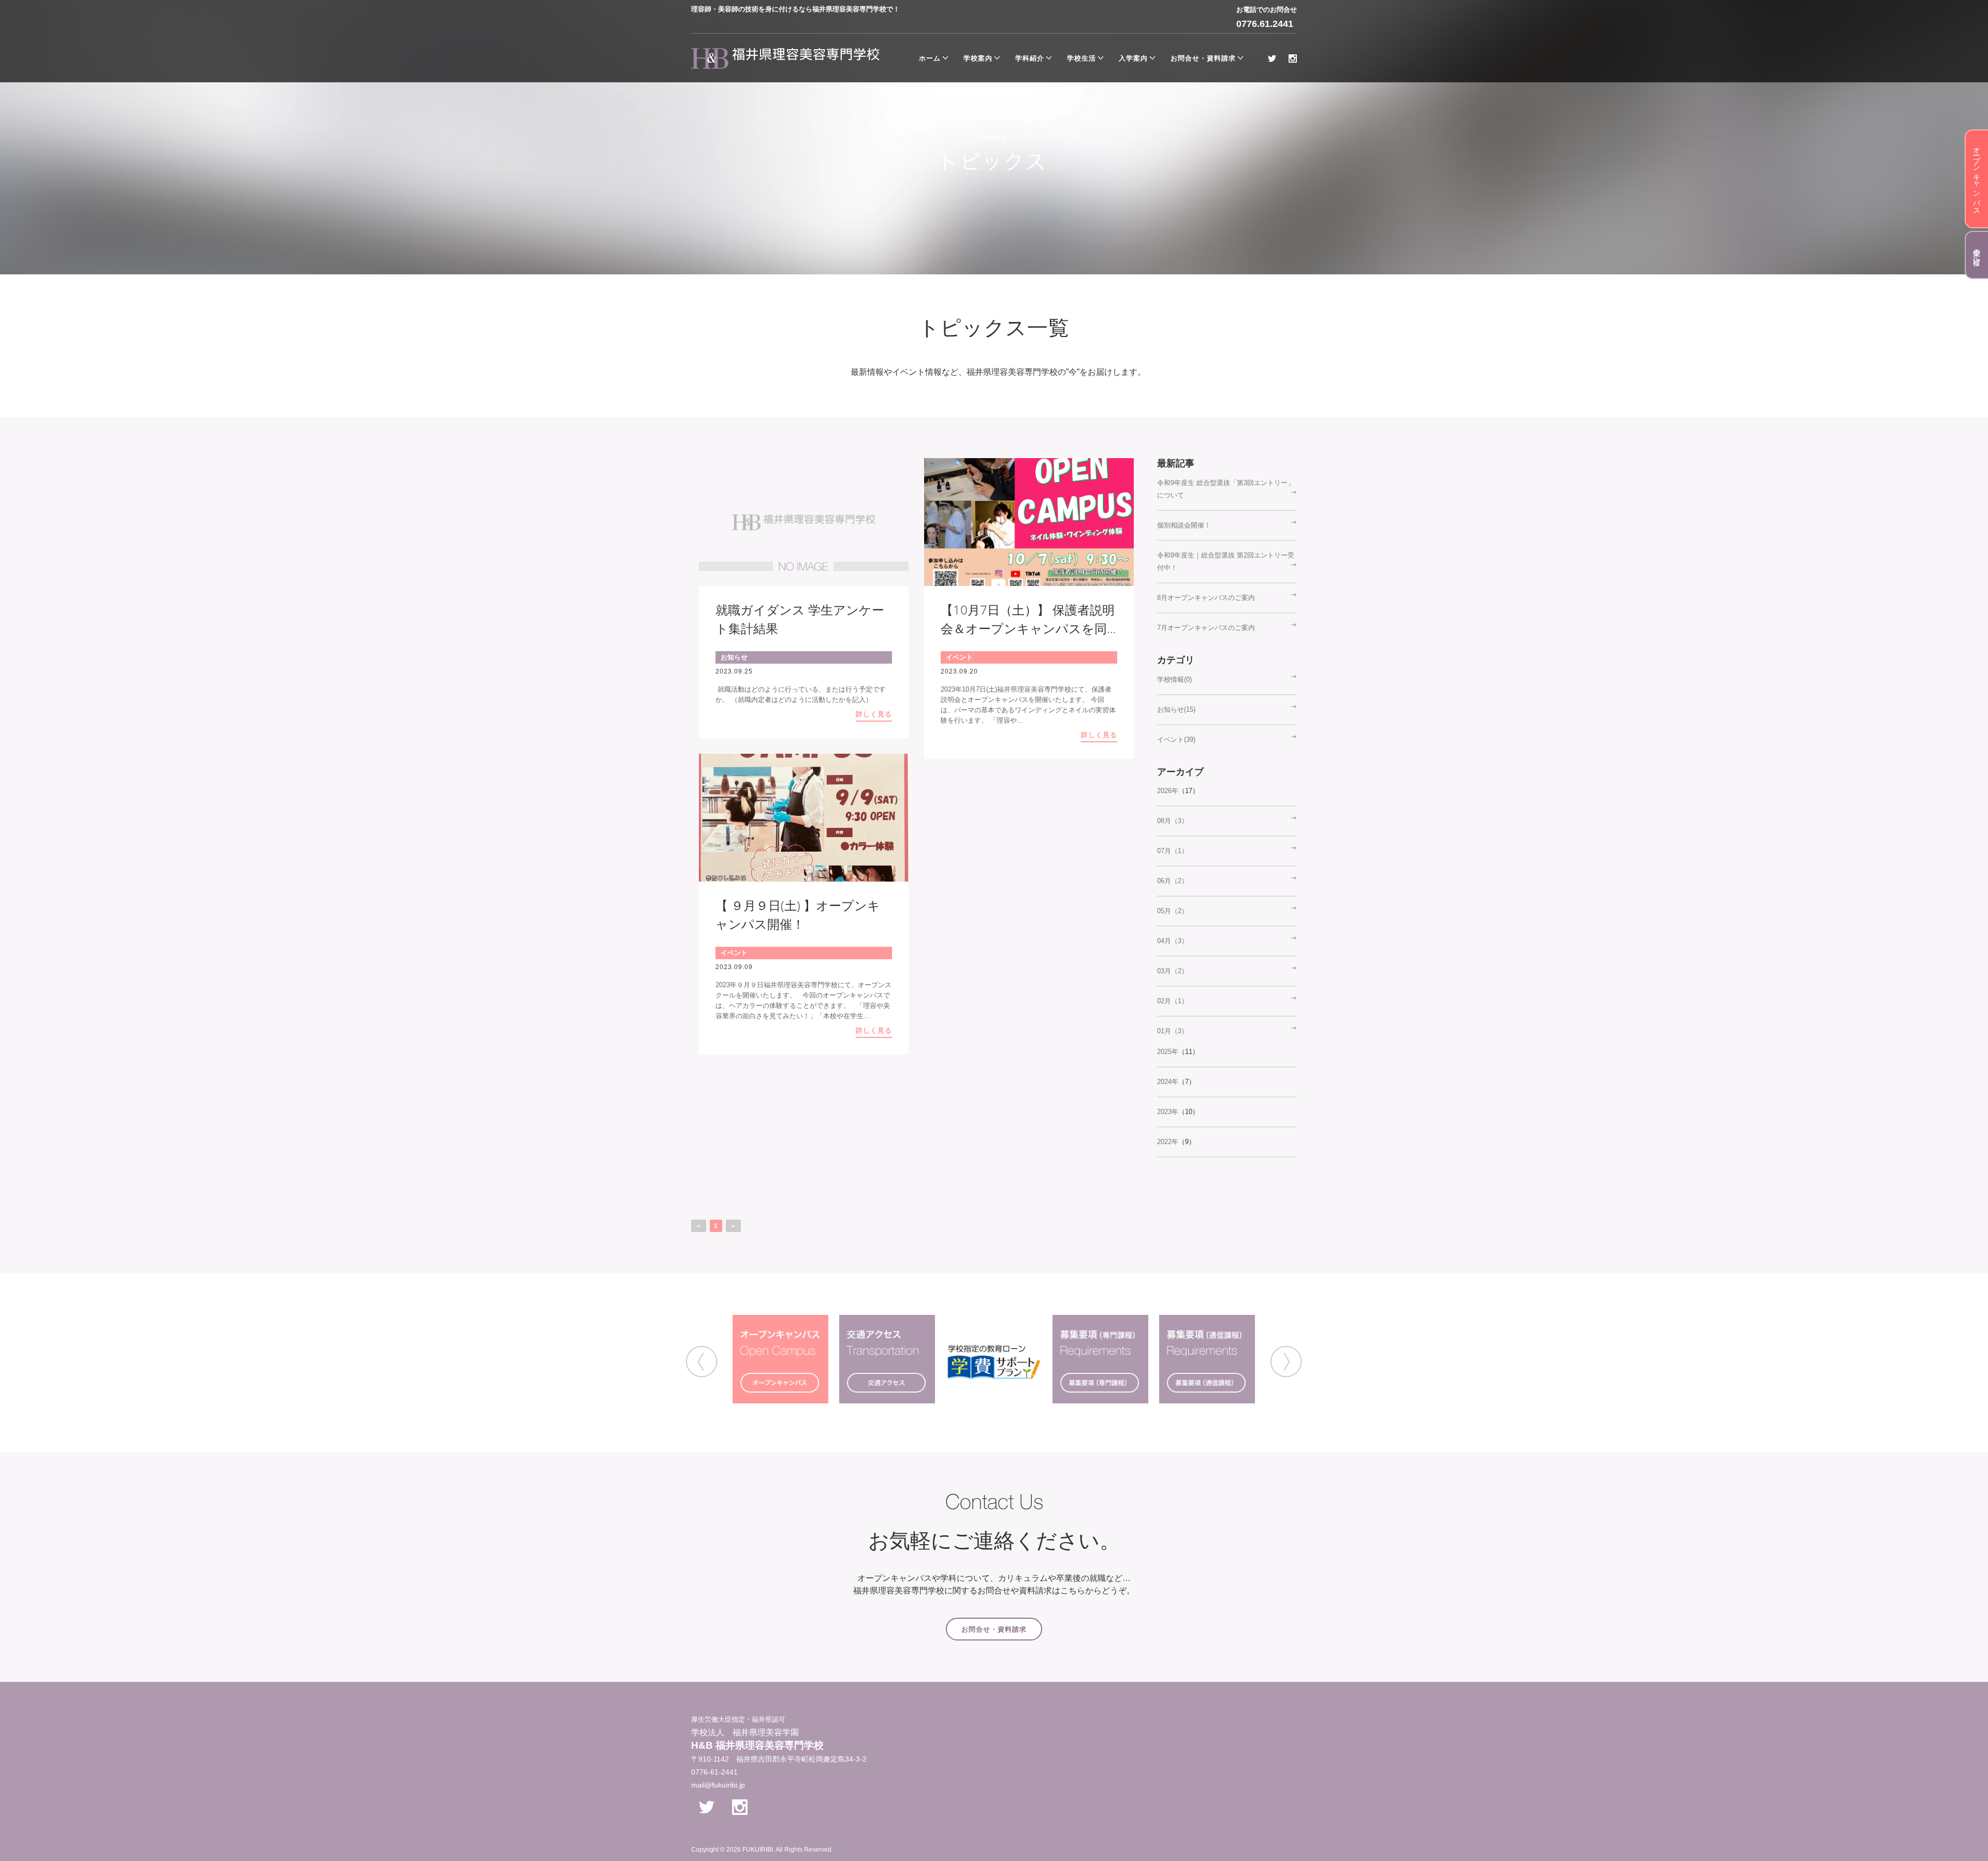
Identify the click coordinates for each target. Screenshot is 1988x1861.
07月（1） (1173, 851)
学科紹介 (1030, 58)
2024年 (1168, 1082)
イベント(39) (1176, 739)
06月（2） (1173, 881)
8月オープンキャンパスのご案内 (1206, 598)
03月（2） (1173, 971)
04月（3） (1173, 941)
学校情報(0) (1174, 679)
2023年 (1168, 1112)
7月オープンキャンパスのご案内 (1206, 628)
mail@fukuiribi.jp (718, 1785)
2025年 (1168, 1052)
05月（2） (1173, 911)
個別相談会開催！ (1184, 525)
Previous (702, 1362)
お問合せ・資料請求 (1203, 58)
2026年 (1168, 791)
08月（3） (1173, 821)
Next (1286, 1362)
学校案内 (978, 58)
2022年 (1168, 1142)
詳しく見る (874, 714)
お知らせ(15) (1176, 709)
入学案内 (1133, 58)
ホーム (930, 58)
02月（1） (1173, 1001)
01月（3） (1173, 1031)
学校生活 (1081, 58)
